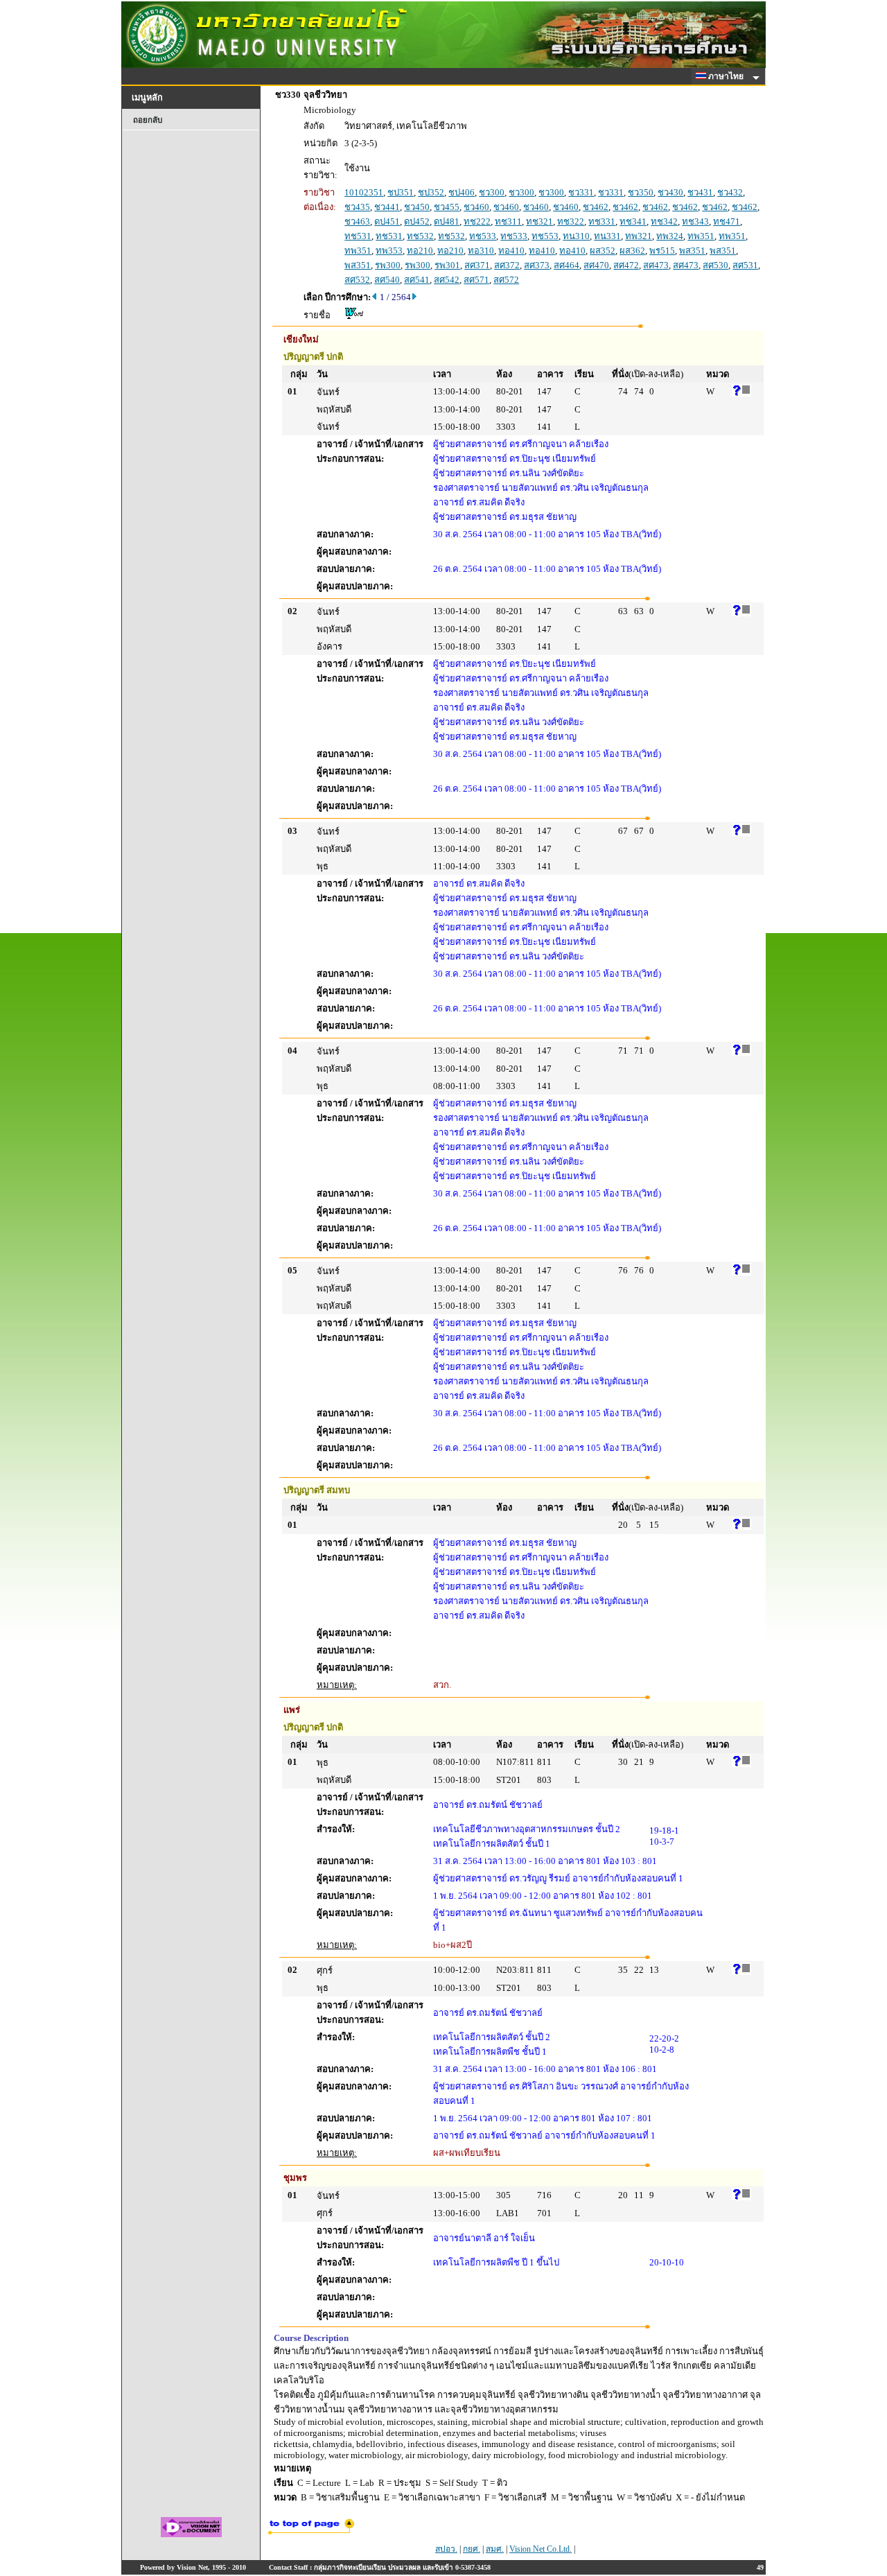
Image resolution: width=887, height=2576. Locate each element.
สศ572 (506, 280)
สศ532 (357, 280)
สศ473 (656, 265)
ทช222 (477, 221)
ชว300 (492, 192)
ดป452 (417, 221)
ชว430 (670, 192)
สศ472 (626, 265)
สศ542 (447, 280)
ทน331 (607, 236)
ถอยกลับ (148, 120)
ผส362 (632, 251)
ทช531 (358, 236)
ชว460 (476, 207)
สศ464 (567, 265)
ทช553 (545, 236)
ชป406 (462, 192)
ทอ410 (511, 251)
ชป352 (431, 192)
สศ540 (387, 280)
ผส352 (603, 251)
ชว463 (357, 221)
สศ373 (537, 265)
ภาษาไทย (727, 76)
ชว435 (357, 207)
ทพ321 (639, 236)
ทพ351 (701, 236)
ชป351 (401, 192)
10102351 (364, 192)
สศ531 (745, 265)
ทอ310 (481, 251)
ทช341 (633, 221)
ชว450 (417, 207)
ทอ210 (420, 251)
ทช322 (571, 221)
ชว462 (596, 207)
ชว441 (387, 207)
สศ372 (507, 265)
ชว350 (641, 192)
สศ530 (715, 265)
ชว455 (447, 207)
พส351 (692, 251)
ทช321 (539, 221)
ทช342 (664, 221)
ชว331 (581, 192)
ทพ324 (670, 236)
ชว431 (700, 192)
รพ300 (388, 265)
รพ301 (447, 265)
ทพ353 (389, 251)
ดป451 (387, 221)
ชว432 (730, 192)
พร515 (662, 251)
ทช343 (695, 221)
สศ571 (476, 280)
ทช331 (602, 221)
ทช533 (483, 236)
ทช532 (420, 236)
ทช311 (508, 221)
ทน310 (576, 236)
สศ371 (477, 265)
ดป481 (447, 221)
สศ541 (417, 280)
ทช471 (727, 221)
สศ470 (596, 265)
